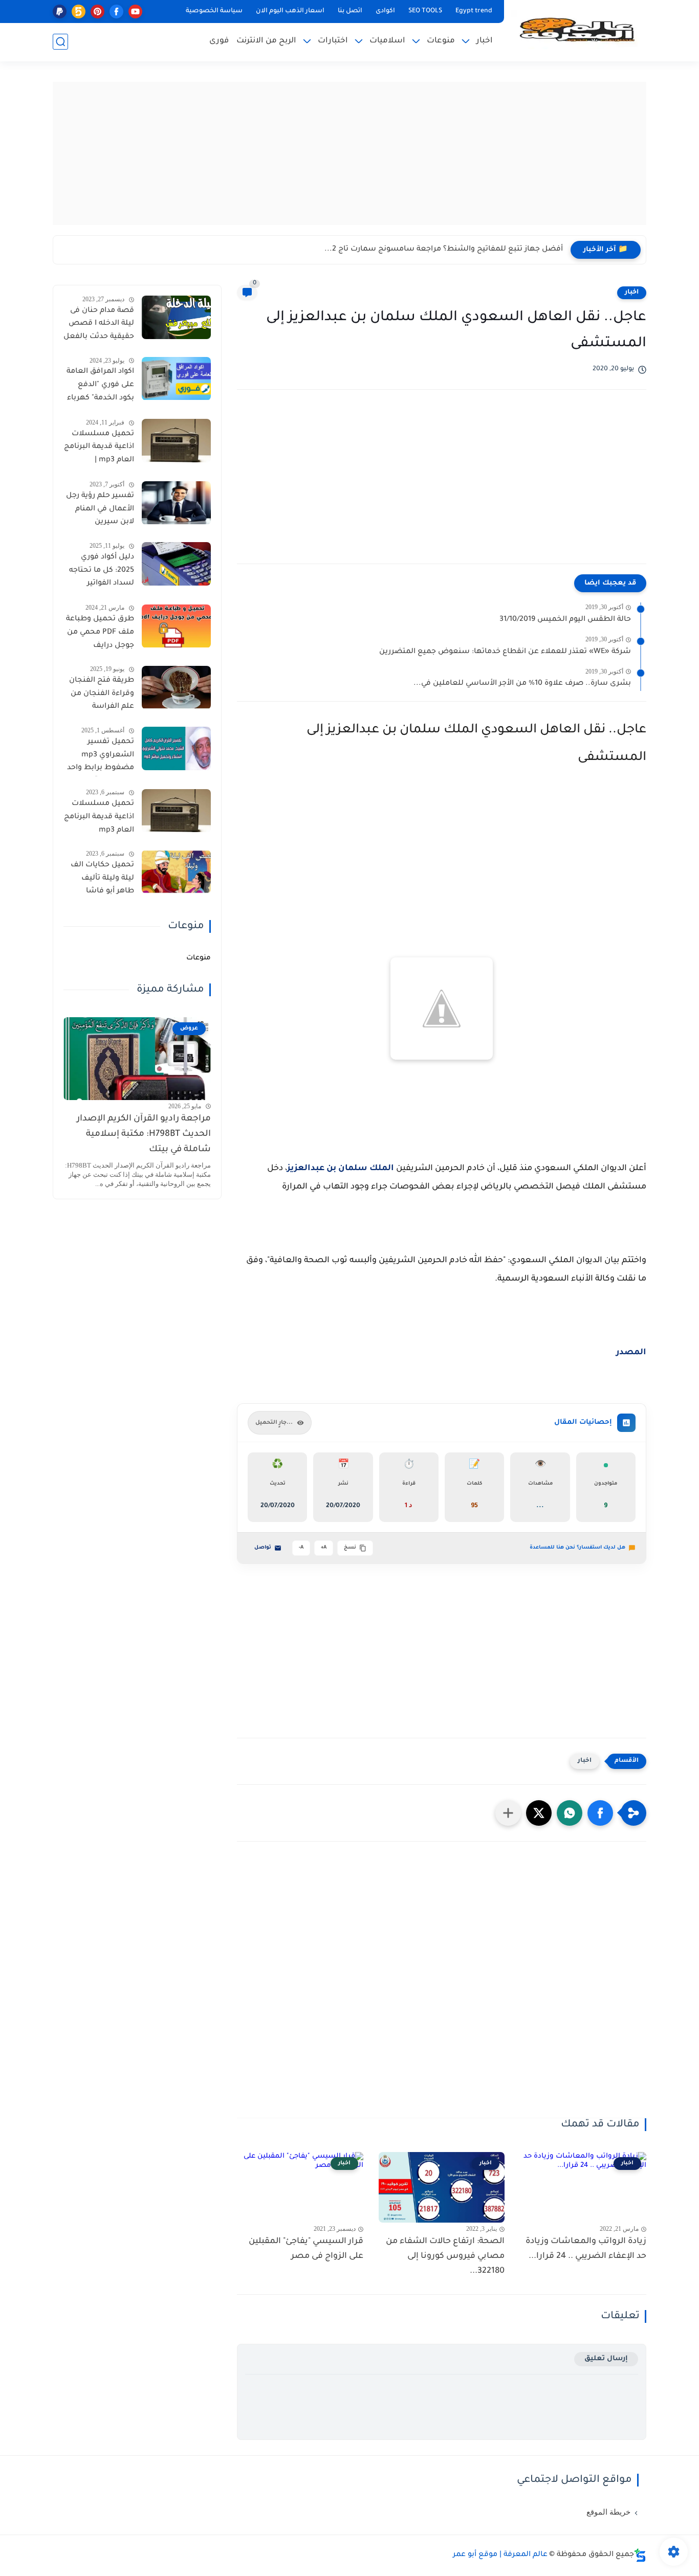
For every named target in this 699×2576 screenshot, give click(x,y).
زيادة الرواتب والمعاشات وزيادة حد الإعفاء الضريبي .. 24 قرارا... (586, 2249)
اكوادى (385, 11)
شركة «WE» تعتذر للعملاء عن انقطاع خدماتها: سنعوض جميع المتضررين (505, 652)
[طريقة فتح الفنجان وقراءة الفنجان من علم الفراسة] (176, 688)
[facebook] (116, 12)
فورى (219, 41)
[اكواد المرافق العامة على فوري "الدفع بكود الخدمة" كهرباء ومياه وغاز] (176, 379)
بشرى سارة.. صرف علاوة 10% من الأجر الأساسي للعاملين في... (522, 684)
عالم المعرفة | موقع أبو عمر (500, 2555)
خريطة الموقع (608, 2512)
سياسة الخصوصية (214, 11)
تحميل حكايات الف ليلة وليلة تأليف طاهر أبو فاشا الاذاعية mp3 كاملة (102, 880)
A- (301, 1548)
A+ (324, 1548)
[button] (600, 1813)
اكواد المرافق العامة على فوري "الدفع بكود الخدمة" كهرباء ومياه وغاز (100, 387)
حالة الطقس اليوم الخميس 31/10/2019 (565, 620)
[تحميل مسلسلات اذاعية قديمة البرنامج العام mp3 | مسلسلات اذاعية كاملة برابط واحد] (176, 441)
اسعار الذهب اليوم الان (290, 11)
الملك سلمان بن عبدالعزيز (341, 1169)
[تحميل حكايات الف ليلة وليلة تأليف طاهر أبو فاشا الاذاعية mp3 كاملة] (176, 872)
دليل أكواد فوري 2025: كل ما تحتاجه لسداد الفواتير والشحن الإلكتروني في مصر (102, 572)
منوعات (441, 41)
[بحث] (60, 42)
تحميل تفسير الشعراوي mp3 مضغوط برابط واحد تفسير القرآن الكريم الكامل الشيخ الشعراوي (101, 757)
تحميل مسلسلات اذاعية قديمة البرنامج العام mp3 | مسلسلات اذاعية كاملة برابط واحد (99, 449)
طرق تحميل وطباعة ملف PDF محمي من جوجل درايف (100, 633)
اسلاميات (387, 41)
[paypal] (60, 12)
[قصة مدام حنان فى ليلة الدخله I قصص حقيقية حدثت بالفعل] (176, 317)
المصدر (631, 1353)
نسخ (350, 1548)
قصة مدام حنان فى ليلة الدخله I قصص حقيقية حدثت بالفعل (99, 324)
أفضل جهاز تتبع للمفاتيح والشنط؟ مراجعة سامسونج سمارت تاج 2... (444, 250)
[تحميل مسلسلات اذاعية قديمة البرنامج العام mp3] (176, 811)
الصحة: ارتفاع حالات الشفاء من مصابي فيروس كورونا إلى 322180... (445, 2256)
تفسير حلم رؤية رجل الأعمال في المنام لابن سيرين (100, 510)
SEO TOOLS (425, 11)
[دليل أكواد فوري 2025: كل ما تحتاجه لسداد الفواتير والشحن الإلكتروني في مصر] (176, 564)
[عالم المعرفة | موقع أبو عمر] (577, 30)
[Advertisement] (349, 153)
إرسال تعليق (606, 2359)
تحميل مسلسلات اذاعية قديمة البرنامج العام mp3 (99, 817)
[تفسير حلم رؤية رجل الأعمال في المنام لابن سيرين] (176, 503)
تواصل (263, 1548)
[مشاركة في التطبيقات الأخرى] (508, 1813)
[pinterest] (97, 12)
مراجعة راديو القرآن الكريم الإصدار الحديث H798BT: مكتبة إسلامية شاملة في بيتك (144, 1135)
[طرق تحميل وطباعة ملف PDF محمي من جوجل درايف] (176, 626)
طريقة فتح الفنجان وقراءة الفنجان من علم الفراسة (102, 694)
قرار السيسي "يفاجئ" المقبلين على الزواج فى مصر (306, 2249)
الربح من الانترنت (266, 41)
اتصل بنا (350, 11)
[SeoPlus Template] (640, 2555)
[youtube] (135, 12)
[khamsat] (79, 12)
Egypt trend (474, 11)
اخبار (485, 41)
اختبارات (333, 41)
